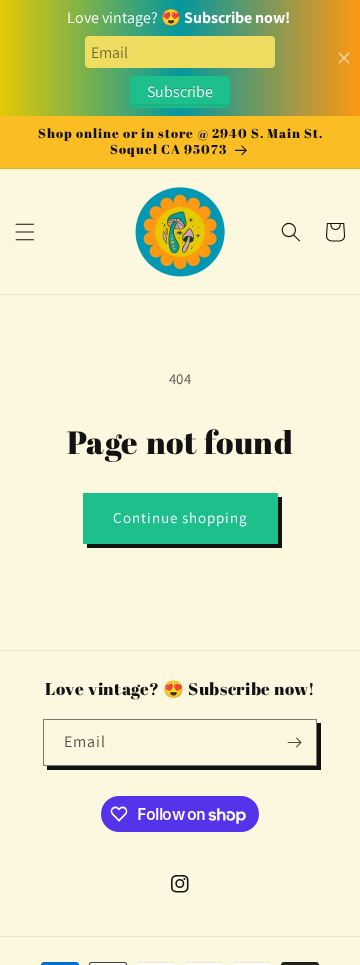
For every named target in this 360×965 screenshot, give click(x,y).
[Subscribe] (294, 742)
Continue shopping (180, 517)
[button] (25, 232)
